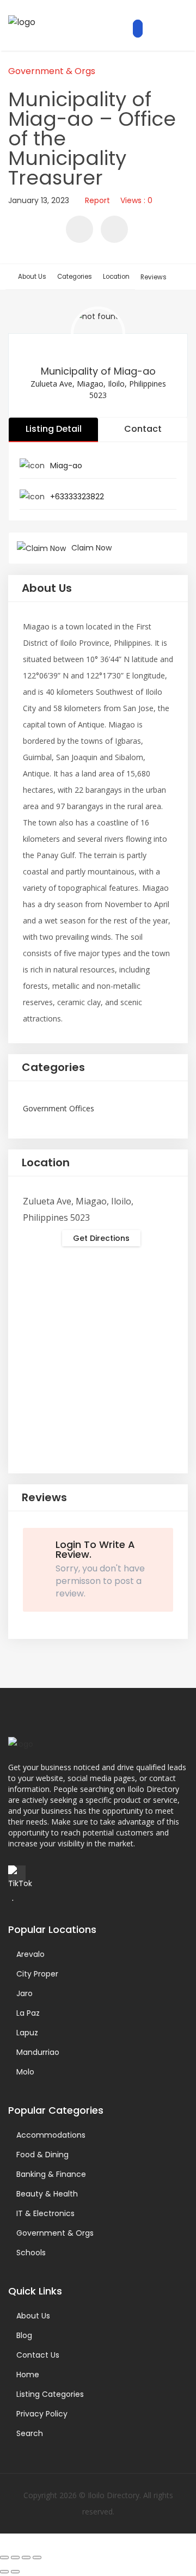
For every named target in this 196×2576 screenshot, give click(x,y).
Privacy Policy (42, 2414)
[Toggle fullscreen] (15, 2557)
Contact (143, 429)
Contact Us (38, 2355)
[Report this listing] (114, 229)
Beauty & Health (47, 2194)
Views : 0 (136, 200)
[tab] (98, 589)
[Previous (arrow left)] (4, 2572)
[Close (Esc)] (37, 2557)
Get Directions (101, 1238)
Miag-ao (66, 466)
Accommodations (51, 2135)
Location (116, 277)
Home (28, 2375)
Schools (31, 2253)
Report (97, 200)
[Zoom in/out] (4, 2557)
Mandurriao (38, 2052)
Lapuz (27, 2033)
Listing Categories (50, 2394)
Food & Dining (42, 2155)
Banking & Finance (51, 2174)
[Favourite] (79, 229)
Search (30, 2433)
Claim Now (91, 548)
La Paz (28, 2013)
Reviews (154, 277)
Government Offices (59, 1108)
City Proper (37, 1974)
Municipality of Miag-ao (98, 371)
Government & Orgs (52, 71)
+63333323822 (77, 497)
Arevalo (30, 1954)
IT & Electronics (45, 2213)
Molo (25, 2072)
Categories (75, 277)
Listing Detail (54, 429)
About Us (32, 277)
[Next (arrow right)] (15, 2572)
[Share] (26, 2557)
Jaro (24, 1993)
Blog (24, 2335)
